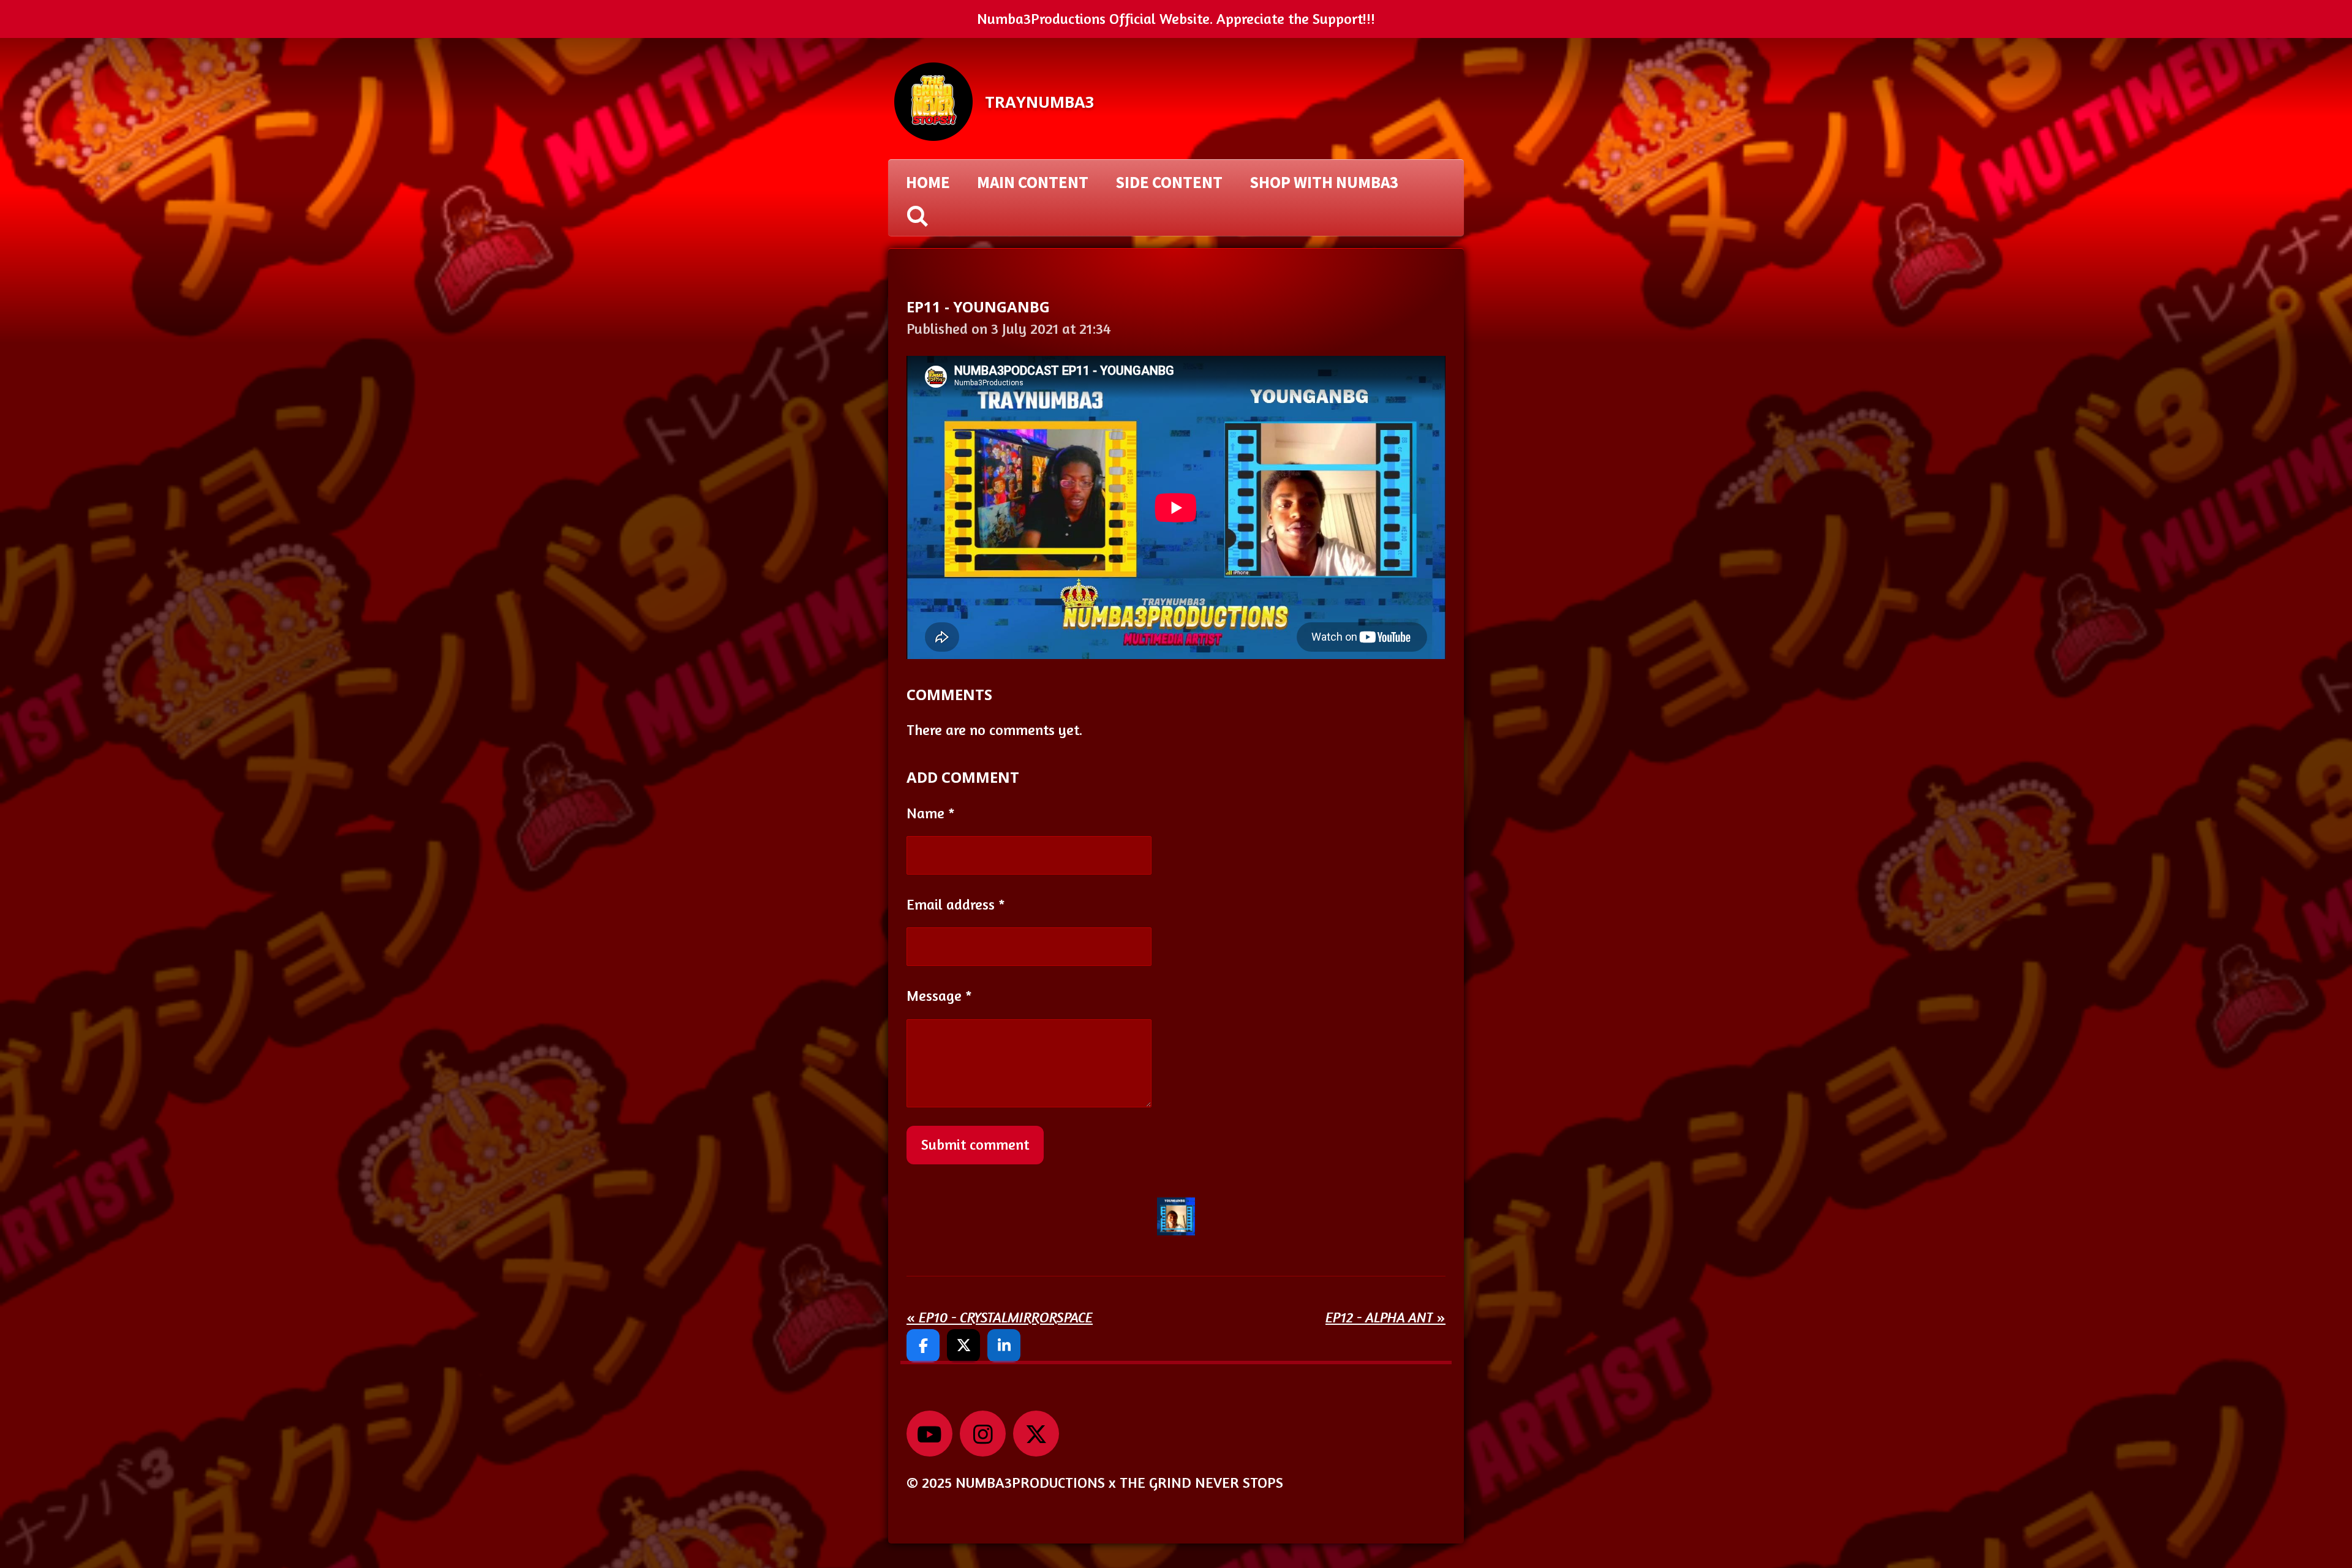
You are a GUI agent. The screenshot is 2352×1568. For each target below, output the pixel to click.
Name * (931, 813)
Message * (939, 996)
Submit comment (975, 1144)
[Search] (918, 216)
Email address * (956, 904)
